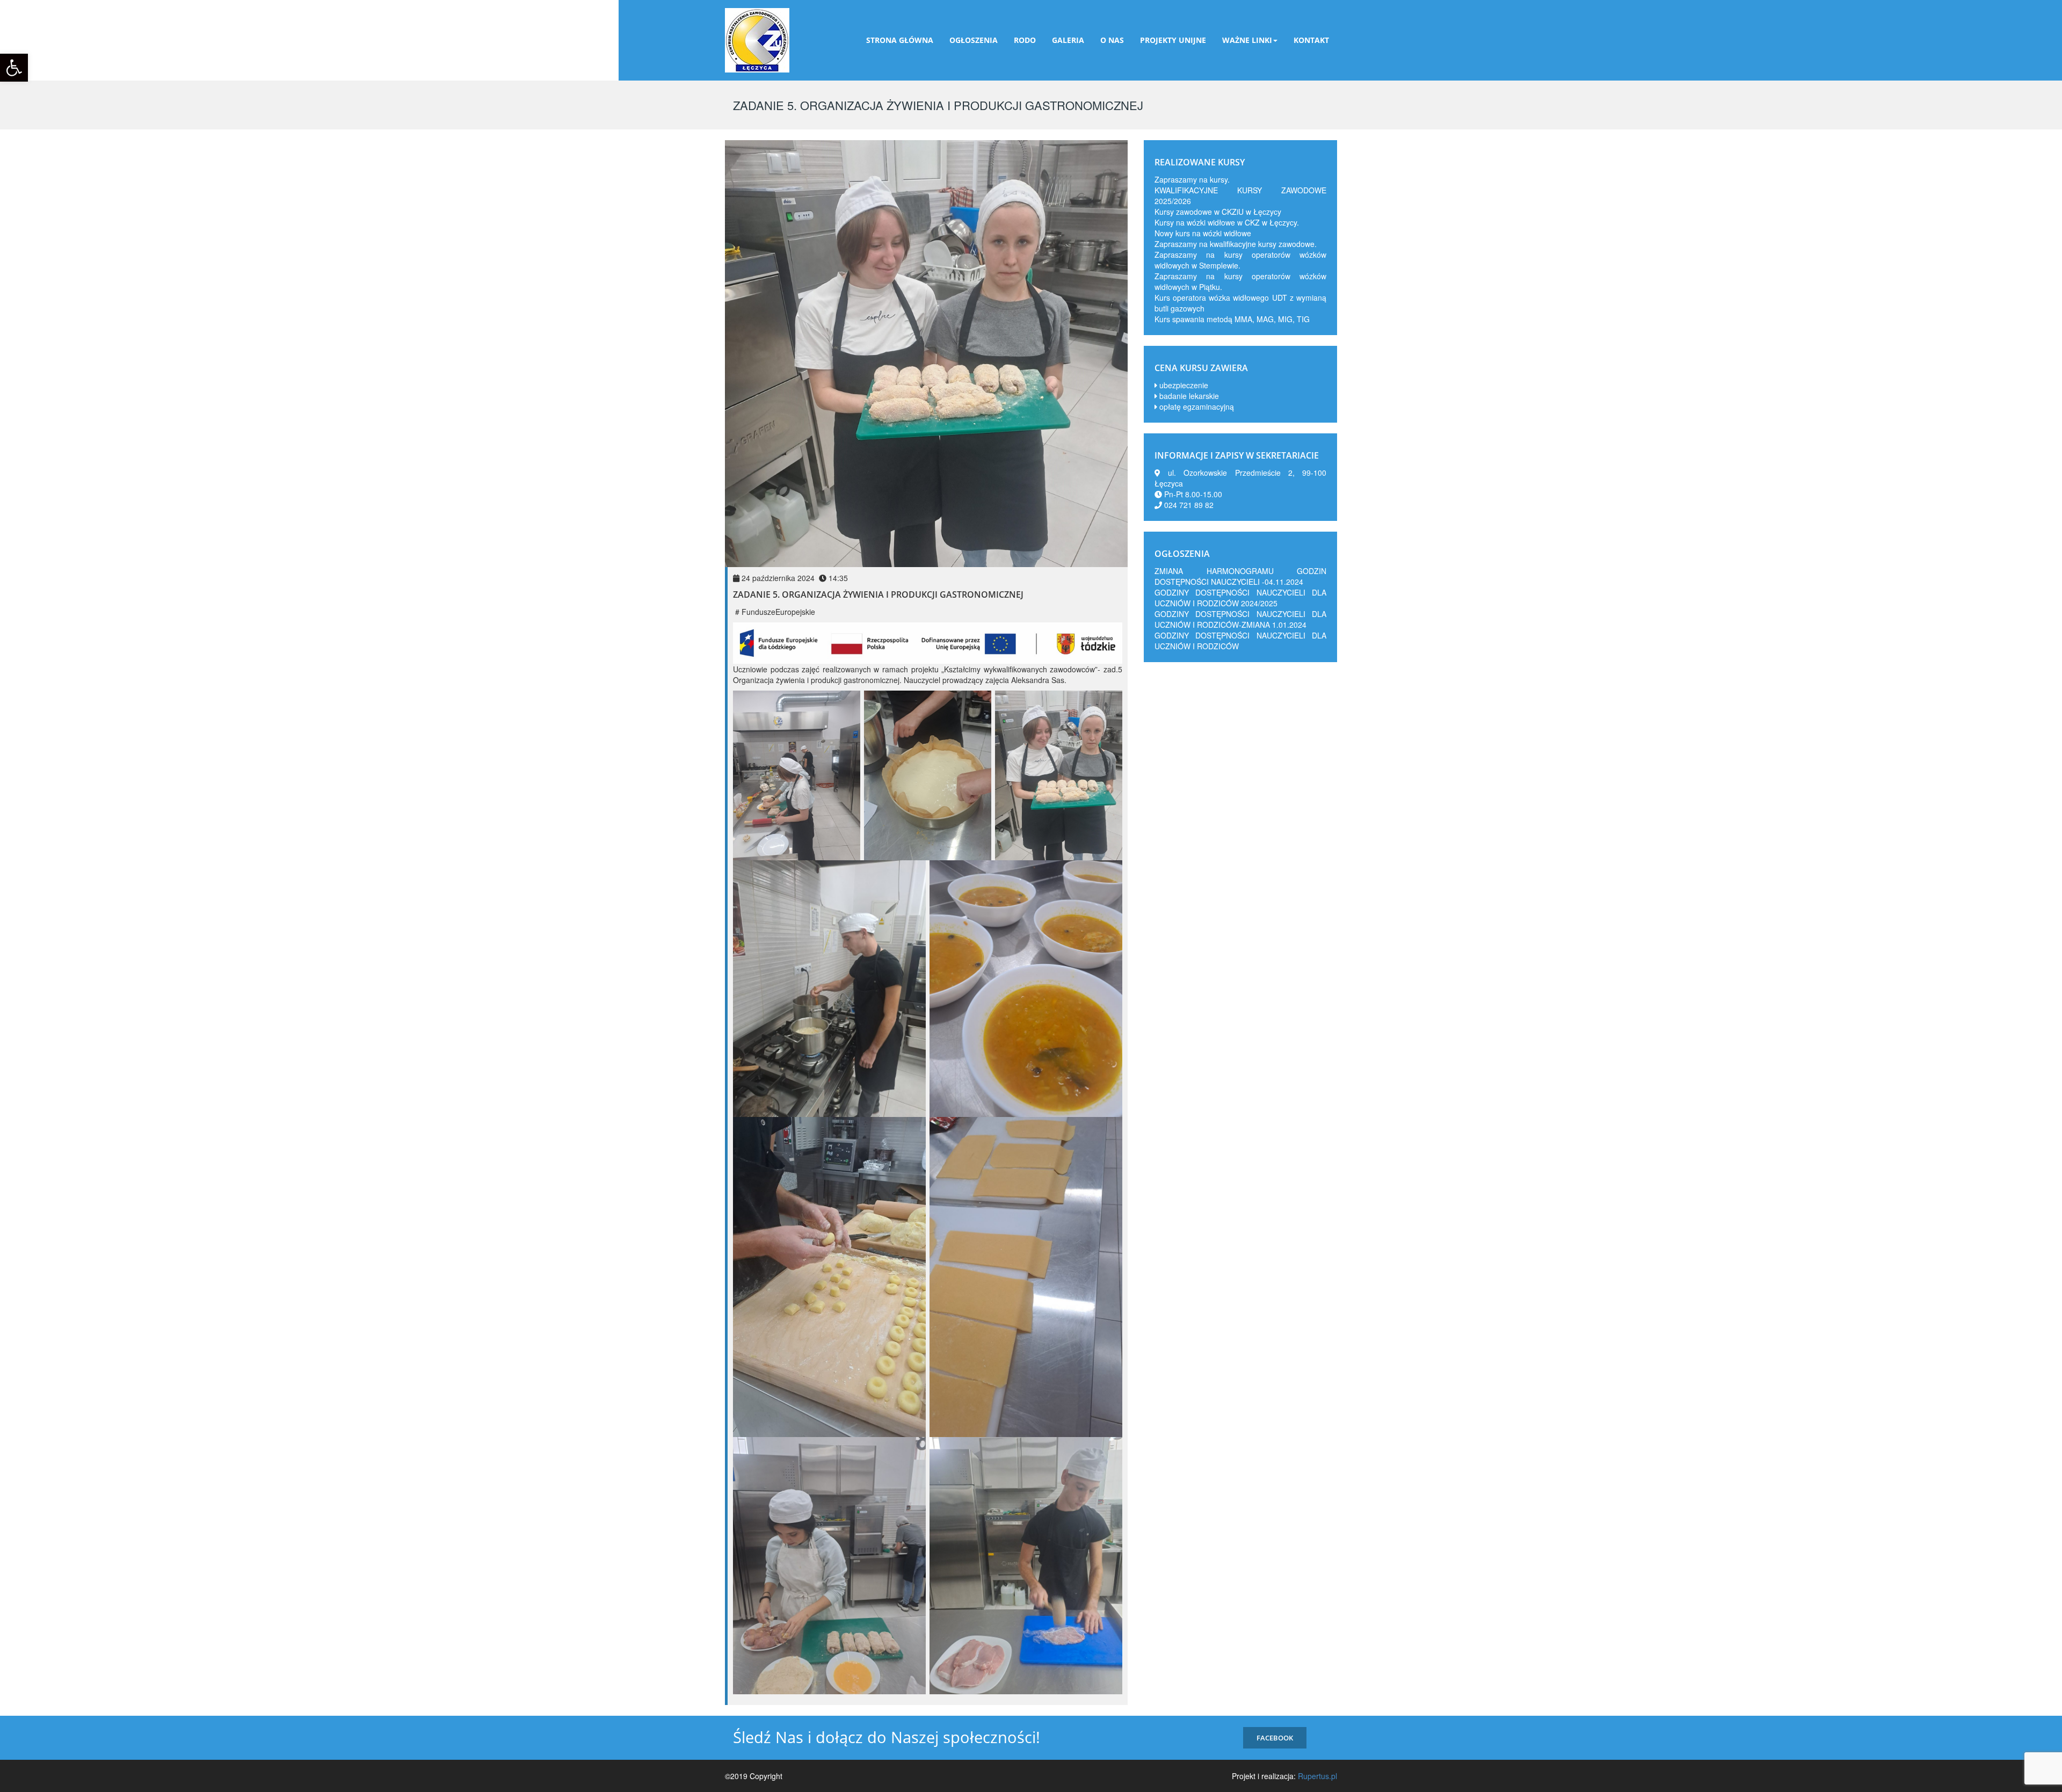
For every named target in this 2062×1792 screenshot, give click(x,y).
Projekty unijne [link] (1173, 40)
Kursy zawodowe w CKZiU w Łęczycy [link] (1218, 212)
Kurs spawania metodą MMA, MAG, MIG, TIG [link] (1232, 319)
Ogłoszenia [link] (974, 40)
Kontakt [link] (1311, 40)
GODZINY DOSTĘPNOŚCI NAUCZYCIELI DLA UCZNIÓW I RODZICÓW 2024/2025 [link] (1240, 598)
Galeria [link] (1068, 40)
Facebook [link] (1275, 1738)
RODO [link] (1025, 40)
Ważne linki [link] (1247, 40)
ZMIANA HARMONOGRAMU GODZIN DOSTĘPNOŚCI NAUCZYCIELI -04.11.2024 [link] (1240, 576)
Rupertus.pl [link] (1317, 1776)
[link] (14, 68)
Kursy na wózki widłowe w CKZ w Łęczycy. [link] (1227, 222)
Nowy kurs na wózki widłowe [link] (1203, 233)
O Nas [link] (1112, 40)
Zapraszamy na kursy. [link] (1192, 179)
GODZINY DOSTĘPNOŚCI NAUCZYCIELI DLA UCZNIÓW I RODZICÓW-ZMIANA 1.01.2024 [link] (1240, 619)
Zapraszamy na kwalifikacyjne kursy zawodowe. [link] (1236, 244)
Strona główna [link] (900, 40)
